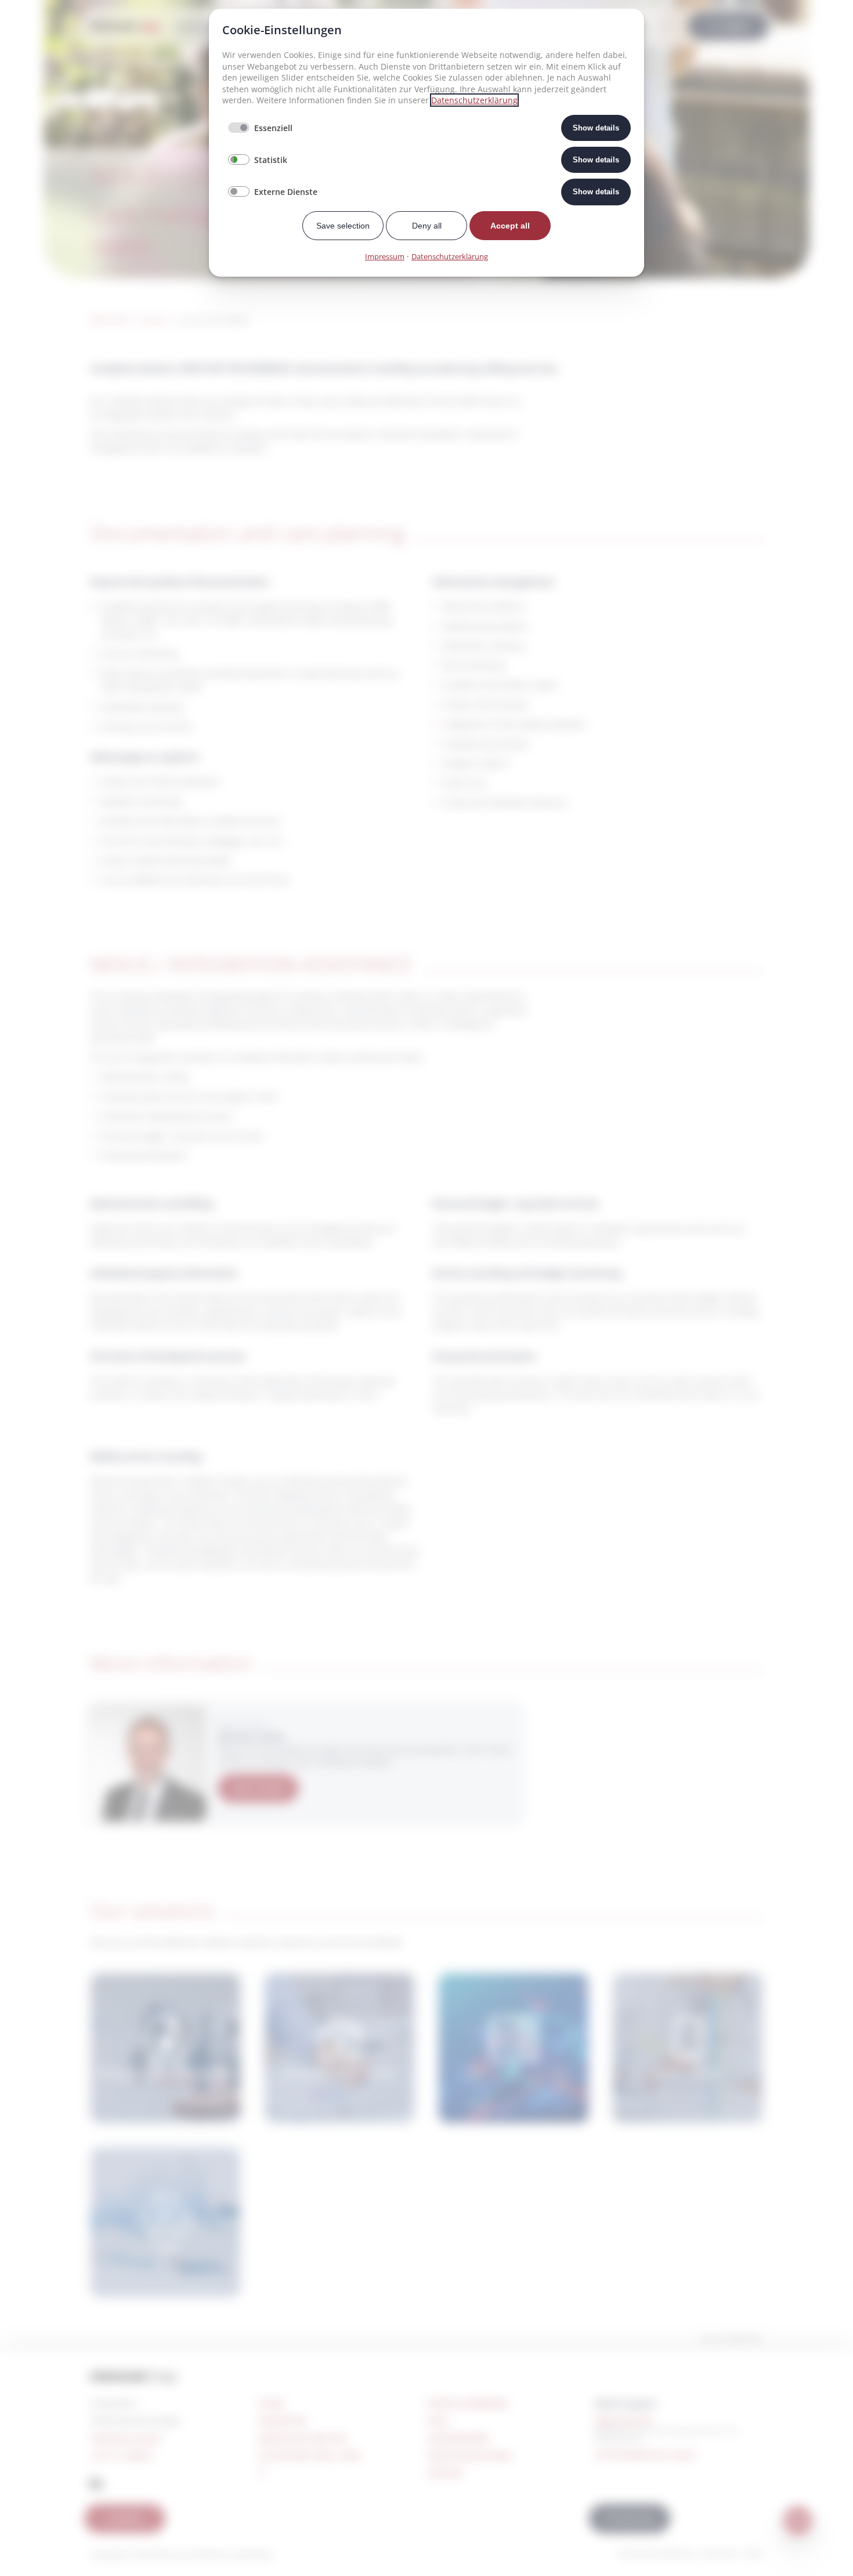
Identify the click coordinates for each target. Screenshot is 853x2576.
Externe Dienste (286, 192)
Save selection (343, 226)
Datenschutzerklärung (474, 100)
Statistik (271, 160)
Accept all (510, 226)
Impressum (385, 256)
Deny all (427, 226)
